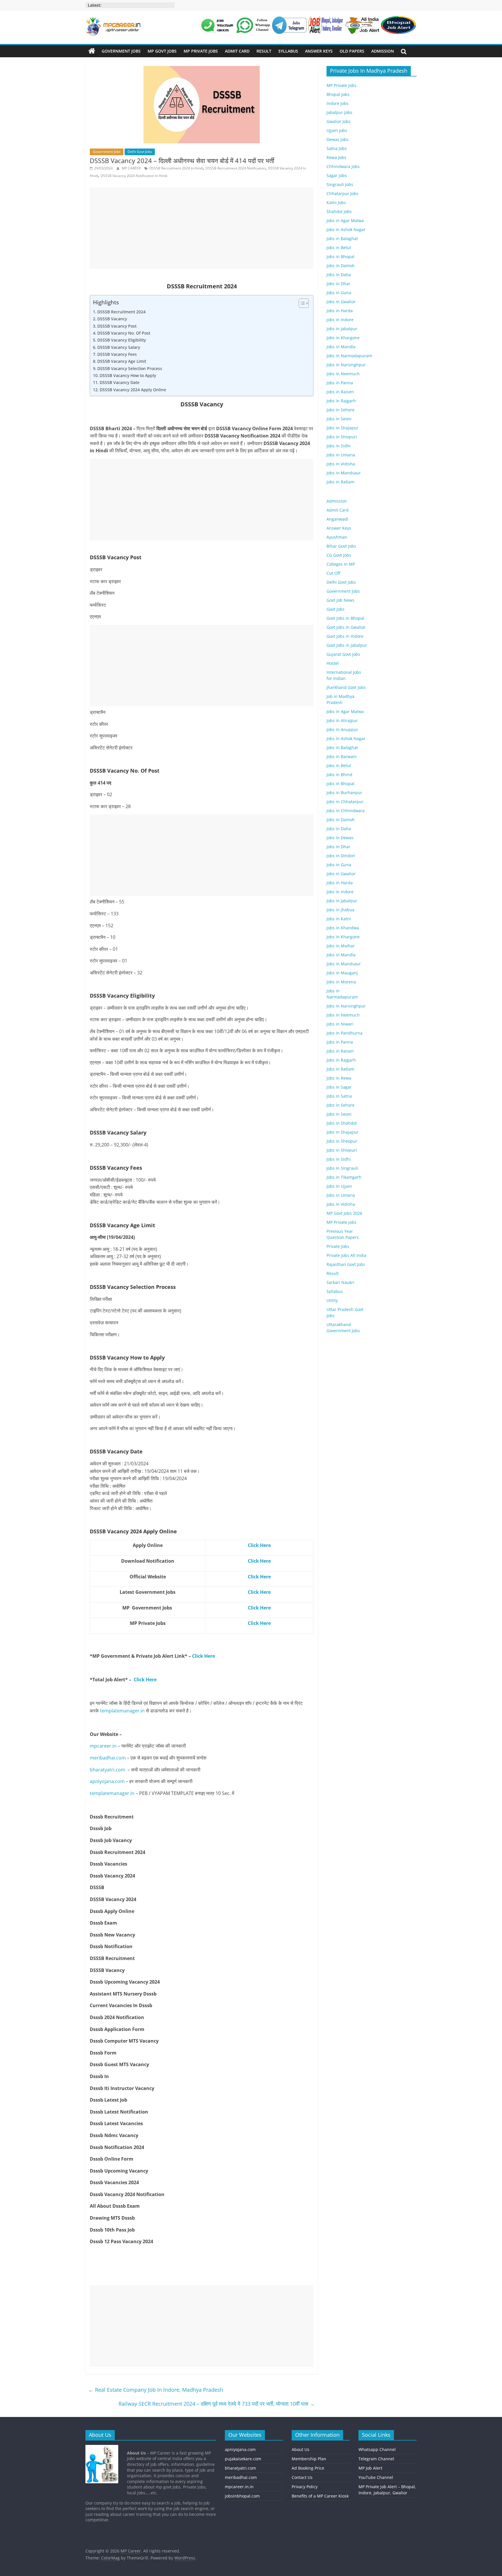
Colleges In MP (341, 564)
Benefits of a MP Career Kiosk (320, 2496)
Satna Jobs (337, 148)
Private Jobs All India (346, 1255)
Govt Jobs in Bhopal (345, 618)
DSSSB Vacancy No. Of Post (124, 333)
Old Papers (352, 51)
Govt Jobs (336, 609)
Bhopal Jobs (338, 94)
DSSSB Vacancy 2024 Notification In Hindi (134, 176)
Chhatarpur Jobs (343, 193)
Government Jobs (121, 51)
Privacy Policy (305, 2487)
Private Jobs (338, 1246)
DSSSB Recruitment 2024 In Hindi (176, 168)
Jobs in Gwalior (341, 302)
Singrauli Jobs (340, 184)
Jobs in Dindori (341, 856)
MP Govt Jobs (162, 51)
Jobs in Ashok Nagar (346, 229)
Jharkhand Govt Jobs (346, 687)
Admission (383, 51)
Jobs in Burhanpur (344, 793)
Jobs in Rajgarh (341, 401)
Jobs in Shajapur (343, 428)
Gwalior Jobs (339, 121)
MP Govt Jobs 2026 (344, 1213)
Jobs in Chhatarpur (345, 802)
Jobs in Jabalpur (342, 329)
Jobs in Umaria (341, 455)
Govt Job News (340, 600)
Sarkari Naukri (340, 1282)
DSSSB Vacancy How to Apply (128, 375)
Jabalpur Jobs (339, 112)
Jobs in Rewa (339, 1078)
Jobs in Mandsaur (344, 473)
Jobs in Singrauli (342, 1168)
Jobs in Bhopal (340, 257)
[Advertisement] (202, 228)
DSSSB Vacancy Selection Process (130, 368)
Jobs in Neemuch (343, 374)
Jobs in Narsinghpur (346, 365)
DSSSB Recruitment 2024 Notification (235, 168)
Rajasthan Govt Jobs (346, 1264)
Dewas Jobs (338, 139)
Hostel (333, 663)
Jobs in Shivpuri (342, 437)
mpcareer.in (103, 1746)
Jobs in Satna (339, 1096)
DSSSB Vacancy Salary (119, 347)
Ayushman (337, 537)
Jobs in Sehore (340, 410)
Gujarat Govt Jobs (343, 654)
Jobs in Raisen (340, 392)
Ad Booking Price (308, 2468)
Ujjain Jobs (337, 130)
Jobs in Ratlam (340, 482)
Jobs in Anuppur (342, 729)
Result (264, 51)
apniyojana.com (107, 1781)
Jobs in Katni (339, 919)
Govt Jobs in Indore (345, 636)
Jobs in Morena (341, 982)
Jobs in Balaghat (342, 239)
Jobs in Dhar (338, 284)
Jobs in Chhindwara (346, 811)
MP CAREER (132, 168)
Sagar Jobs (337, 175)
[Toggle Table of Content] (301, 303)
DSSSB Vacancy (112, 319)
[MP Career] (92, 51)
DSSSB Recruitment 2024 (121, 312)
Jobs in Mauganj (342, 973)
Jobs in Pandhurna (345, 1033)
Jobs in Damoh (341, 266)
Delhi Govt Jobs (140, 152)
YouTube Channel (376, 2477)
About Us (301, 2449)
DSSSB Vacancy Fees (117, 354)
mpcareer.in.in (239, 2487)
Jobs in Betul (339, 248)
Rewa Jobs (336, 157)
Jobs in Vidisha (341, 464)
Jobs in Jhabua (340, 910)
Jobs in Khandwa (343, 928)
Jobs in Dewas (340, 838)
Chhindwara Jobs (343, 166)
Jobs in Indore (340, 320)
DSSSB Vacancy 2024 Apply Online (133, 390)
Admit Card (237, 51)
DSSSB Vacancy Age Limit (122, 361)
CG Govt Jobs (339, 555)
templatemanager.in (122, 1711)
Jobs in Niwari (340, 1024)
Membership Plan (309, 2459)
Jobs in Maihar (341, 946)
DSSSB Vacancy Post (117, 326)
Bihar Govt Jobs (341, 546)
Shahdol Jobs (339, 211)
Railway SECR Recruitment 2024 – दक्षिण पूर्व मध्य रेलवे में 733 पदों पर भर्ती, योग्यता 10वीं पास (217, 2404)
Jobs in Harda (340, 311)
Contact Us (302, 2477)
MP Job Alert (370, 2468)
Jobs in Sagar (339, 1087)
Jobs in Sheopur (342, 1141)
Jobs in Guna (339, 293)
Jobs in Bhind (339, 775)
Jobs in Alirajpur (342, 720)
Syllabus (288, 51)
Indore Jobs (338, 103)
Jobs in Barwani (342, 756)
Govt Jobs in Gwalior (346, 627)
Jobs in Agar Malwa (345, 220)
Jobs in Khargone (343, 338)
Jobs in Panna (340, 383)
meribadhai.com (108, 1758)
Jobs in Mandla (341, 347)
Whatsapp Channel (377, 2449)
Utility (332, 1300)
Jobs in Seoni (339, 419)
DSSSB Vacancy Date (120, 382)
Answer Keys (319, 51)
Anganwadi (337, 519)
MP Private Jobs (201, 51)
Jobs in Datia (339, 275)
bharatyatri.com (107, 1770)
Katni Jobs (336, 202)
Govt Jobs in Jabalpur (347, 645)
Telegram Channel (376, 2459)
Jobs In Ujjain (339, 1186)
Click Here (204, 1656)
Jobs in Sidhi (339, 446)
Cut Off (333, 573)
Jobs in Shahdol (342, 1123)
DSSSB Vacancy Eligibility (122, 340)
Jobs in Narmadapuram (349, 356)
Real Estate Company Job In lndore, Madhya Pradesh (156, 2390)
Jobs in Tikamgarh (344, 1177)
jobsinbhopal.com (242, 2496)
